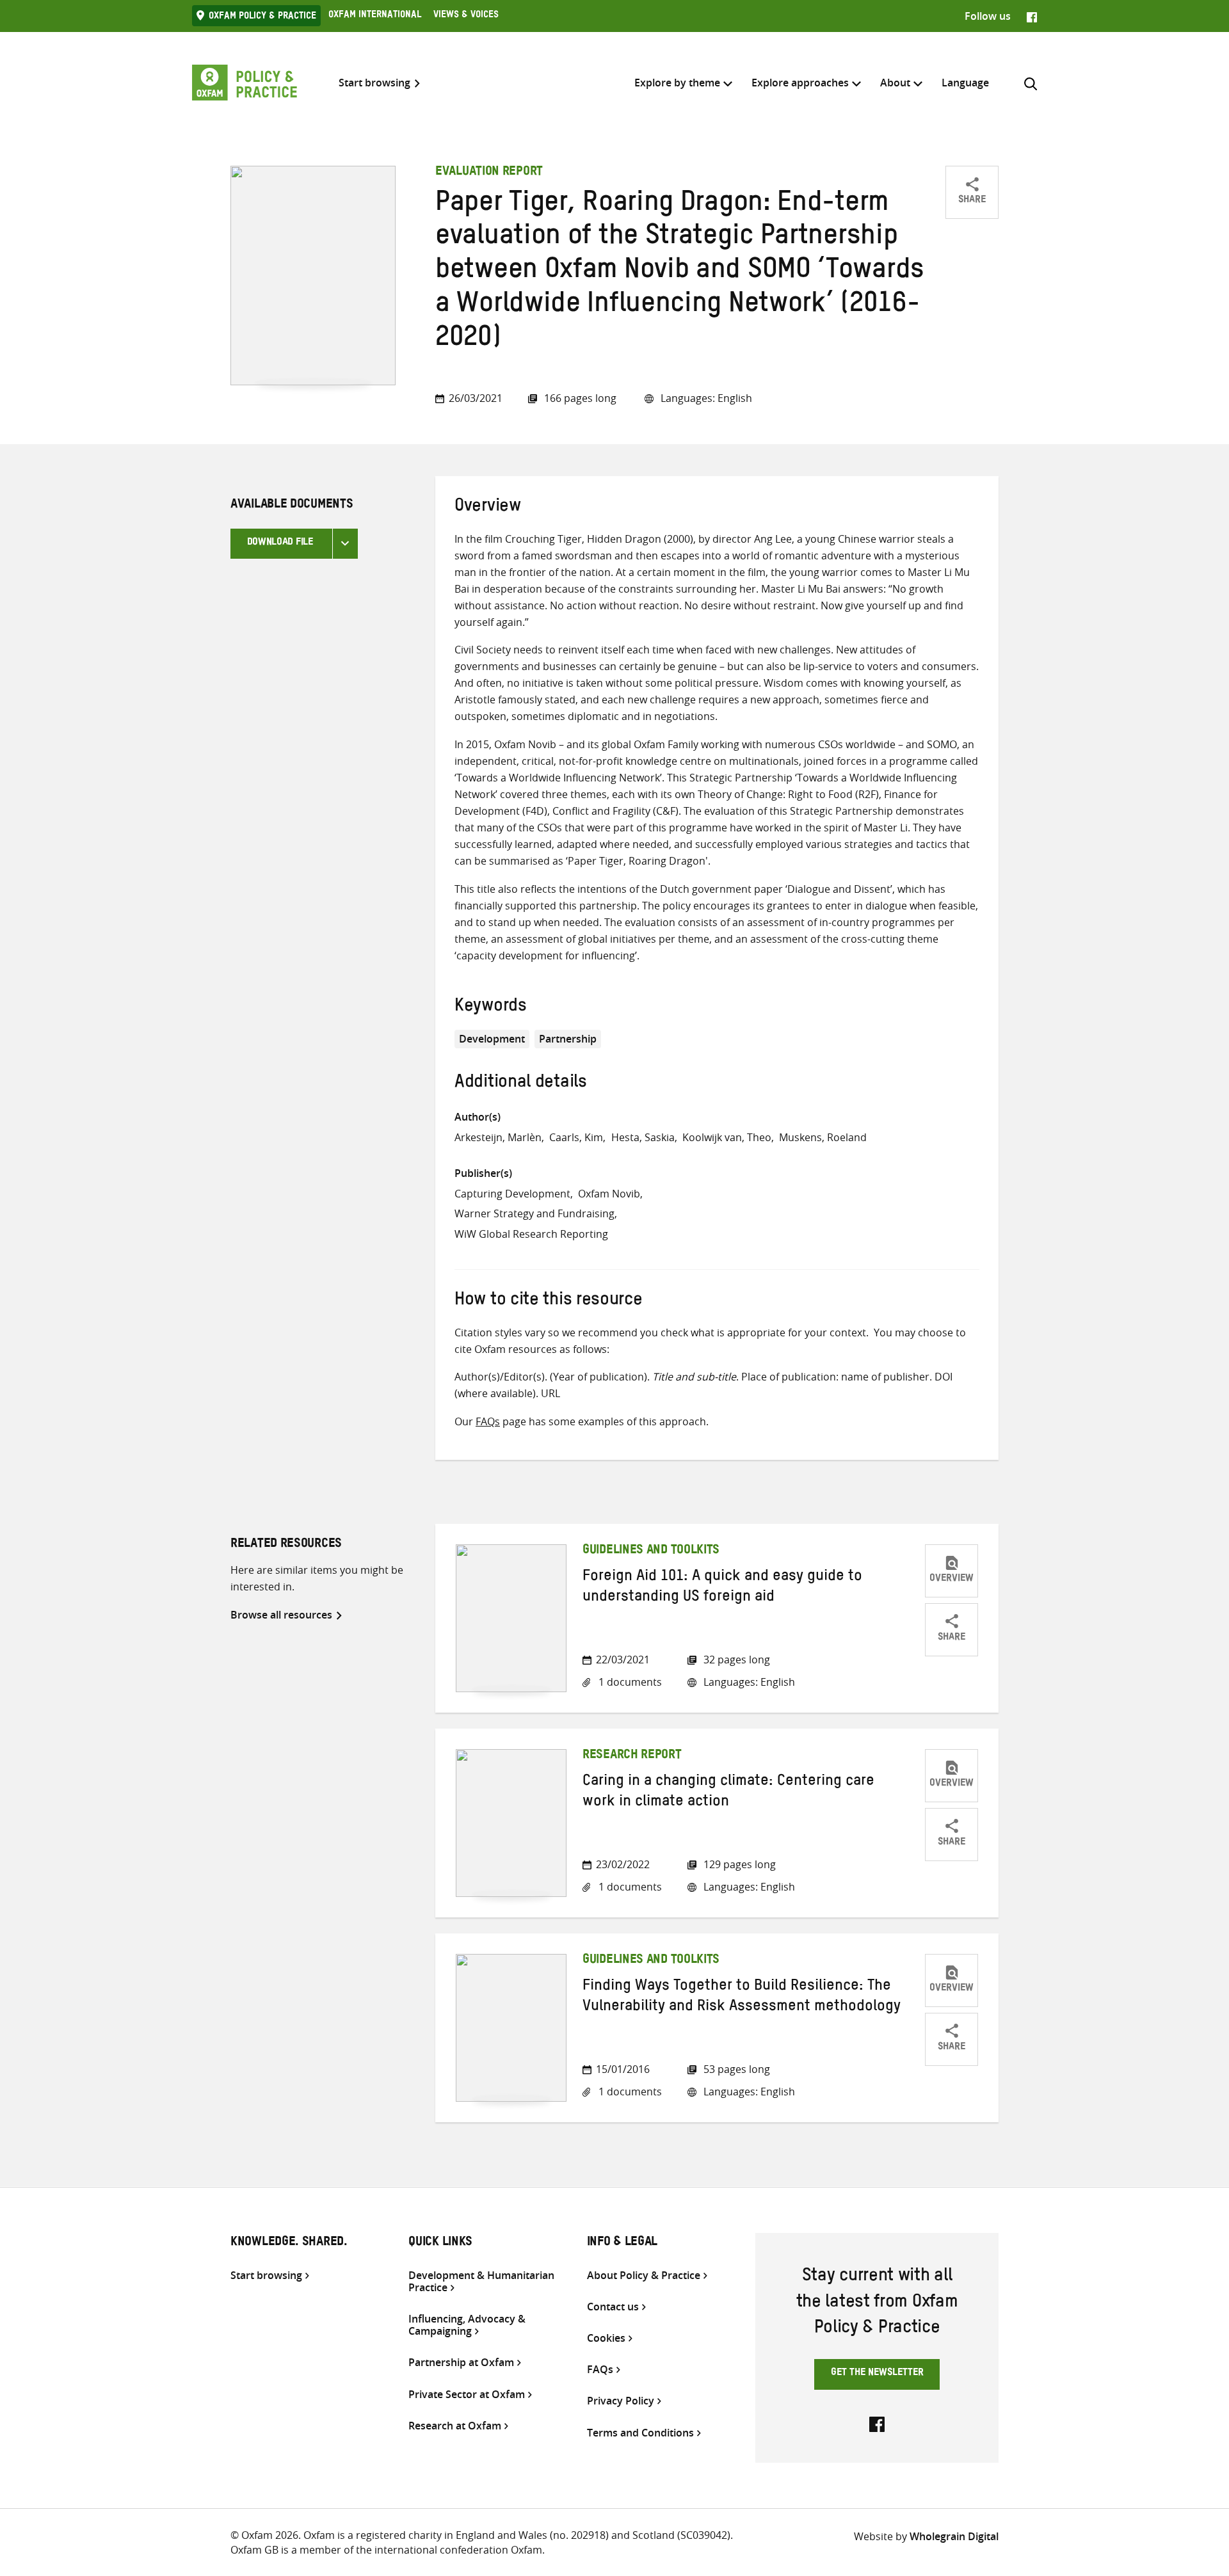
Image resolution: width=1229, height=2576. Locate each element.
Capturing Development (512, 1194)
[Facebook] (1032, 16)
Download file (280, 543)
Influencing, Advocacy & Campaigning (467, 2325)
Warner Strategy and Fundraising (534, 1213)
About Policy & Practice (644, 2276)
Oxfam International (375, 16)
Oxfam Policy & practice (262, 17)
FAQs (488, 1421)
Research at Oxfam (455, 2426)
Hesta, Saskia (643, 1137)
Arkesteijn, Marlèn (498, 1137)
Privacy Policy (621, 2401)
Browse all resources (281, 1615)
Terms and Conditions (640, 2433)
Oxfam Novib (609, 1194)
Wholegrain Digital (954, 2536)
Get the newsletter (877, 2374)
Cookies (606, 2338)
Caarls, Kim (576, 1137)
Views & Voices (466, 16)
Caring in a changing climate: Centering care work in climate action (728, 1793)
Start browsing (374, 83)
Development (492, 1039)
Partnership (568, 1039)
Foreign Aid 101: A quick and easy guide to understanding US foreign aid (722, 1588)
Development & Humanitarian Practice (481, 2282)
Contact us (613, 2307)
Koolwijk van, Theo (727, 1137)
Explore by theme (677, 83)
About (895, 83)
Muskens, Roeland (823, 1137)
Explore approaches (800, 83)
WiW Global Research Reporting (531, 1234)
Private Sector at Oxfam (467, 2395)
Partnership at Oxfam (461, 2363)
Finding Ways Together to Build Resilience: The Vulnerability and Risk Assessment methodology (742, 1998)
